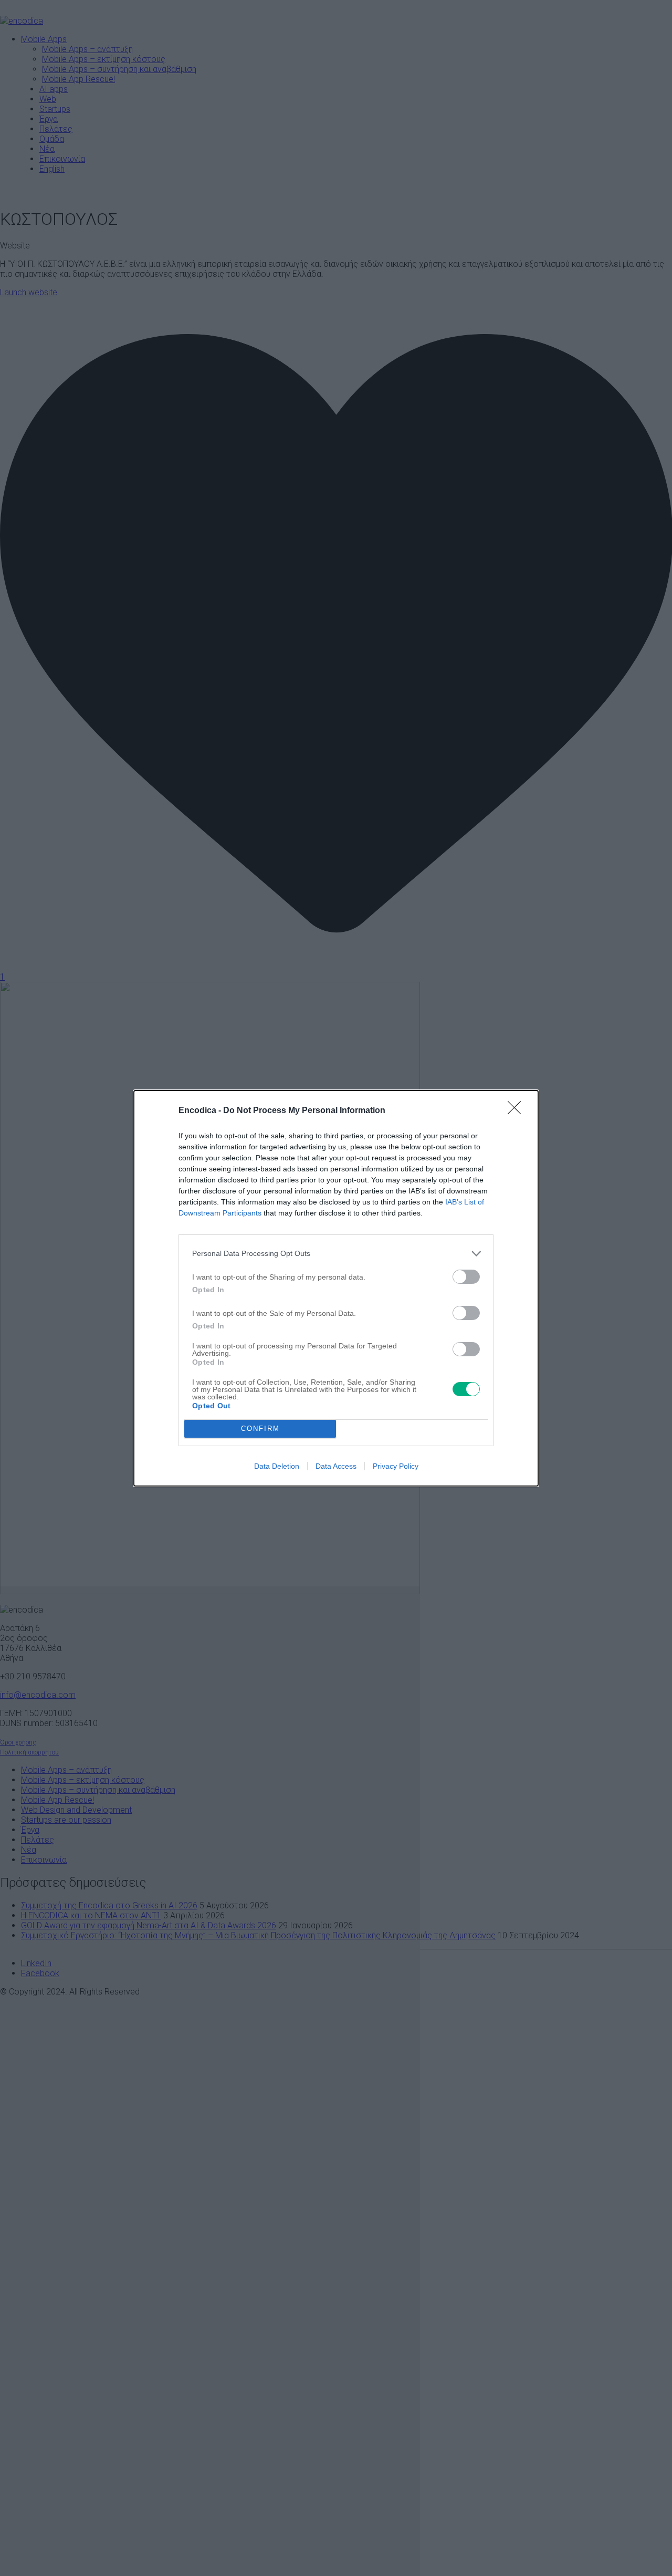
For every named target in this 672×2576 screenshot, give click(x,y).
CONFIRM (260, 1429)
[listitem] (336, 1254)
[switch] (466, 1277)
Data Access (336, 1466)
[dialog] (336, 1288)
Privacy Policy (396, 1466)
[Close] (518, 1111)
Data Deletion (277, 1466)
